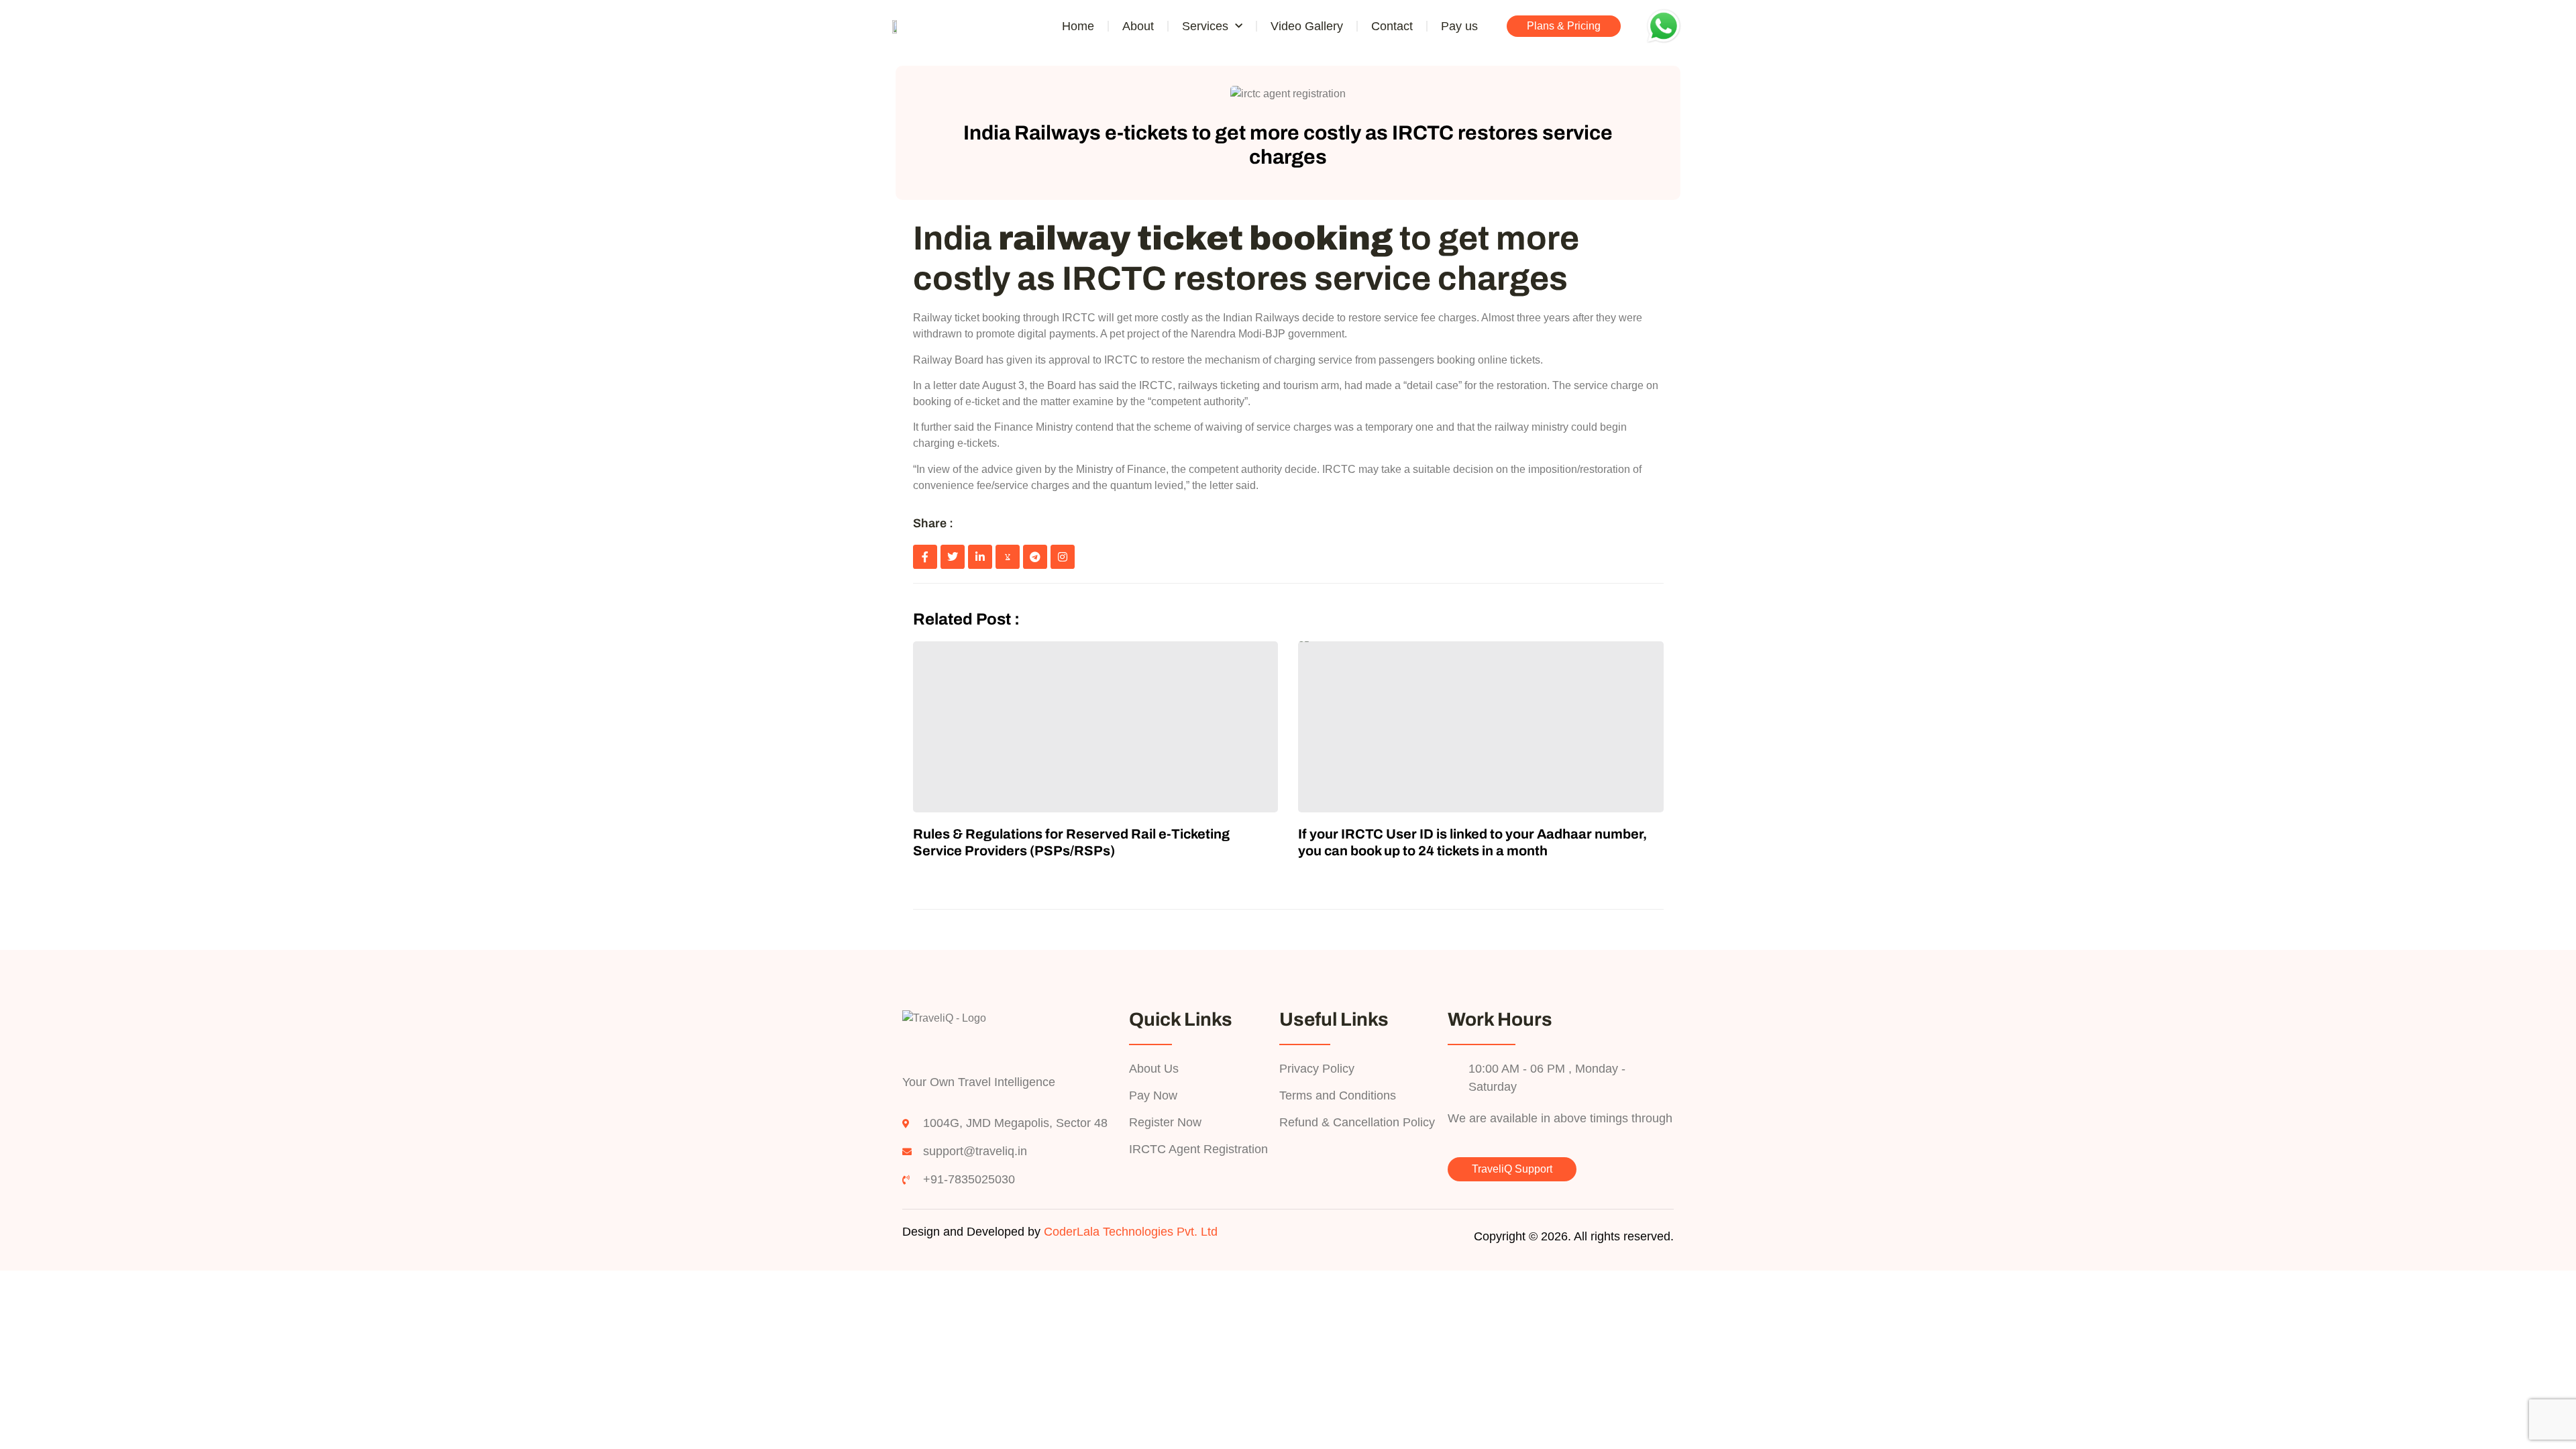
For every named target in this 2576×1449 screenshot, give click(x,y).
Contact (1392, 26)
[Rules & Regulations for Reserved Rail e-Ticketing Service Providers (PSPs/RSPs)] (1096, 727)
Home (1078, 26)
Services (1205, 26)
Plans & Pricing (1564, 26)
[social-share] (925, 557)
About (1138, 26)
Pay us (1459, 26)
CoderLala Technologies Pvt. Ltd (1131, 1232)
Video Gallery (1307, 26)
